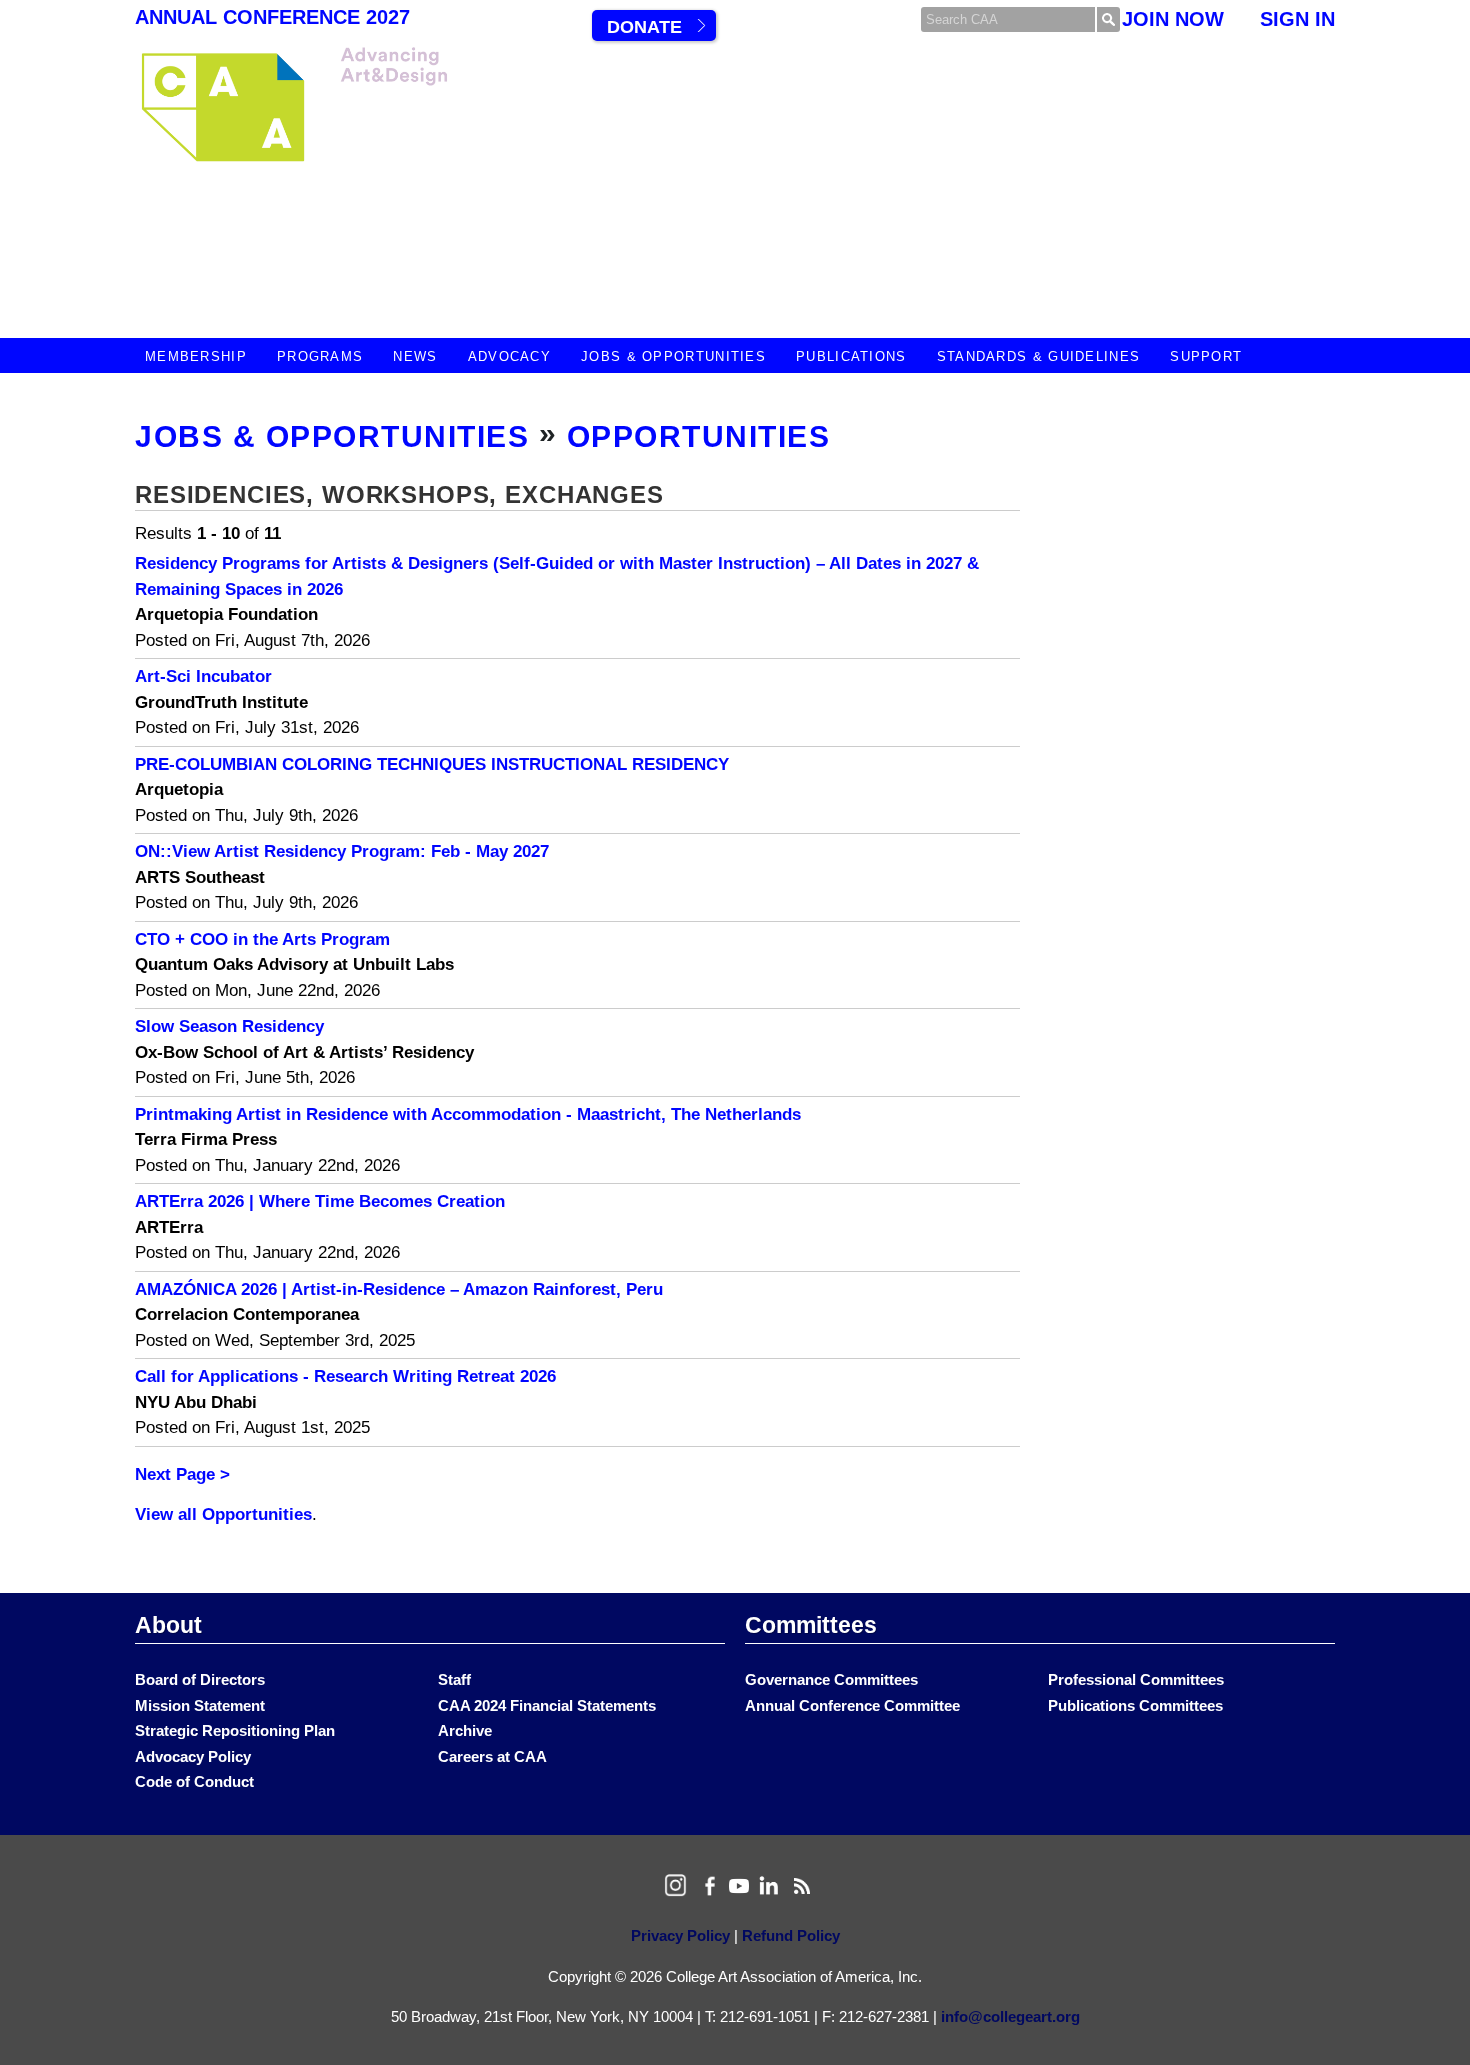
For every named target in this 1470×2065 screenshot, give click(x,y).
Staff (454, 1679)
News (415, 356)
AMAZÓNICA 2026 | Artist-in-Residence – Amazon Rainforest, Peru (399, 1289)
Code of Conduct (194, 1781)
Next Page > (182, 1474)
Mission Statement (200, 1705)
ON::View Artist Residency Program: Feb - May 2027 (342, 851)
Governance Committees (831, 1679)
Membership (196, 356)
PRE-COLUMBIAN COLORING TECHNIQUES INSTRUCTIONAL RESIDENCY (432, 764)
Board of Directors (200, 1679)
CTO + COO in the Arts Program (262, 939)
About (168, 1625)
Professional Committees (1136, 1679)
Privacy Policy (680, 1935)
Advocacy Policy (193, 1756)
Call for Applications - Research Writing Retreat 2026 (345, 1376)
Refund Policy (791, 1935)
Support (1206, 356)
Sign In (1297, 19)
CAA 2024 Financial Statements (547, 1705)
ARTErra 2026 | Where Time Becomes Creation (320, 1201)
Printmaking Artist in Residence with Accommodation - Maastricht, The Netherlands (468, 1114)
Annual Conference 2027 (272, 17)
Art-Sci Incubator (203, 676)
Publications (851, 356)
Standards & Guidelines (1039, 356)
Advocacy (509, 356)
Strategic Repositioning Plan (235, 1730)
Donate (644, 27)
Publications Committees (1135, 1705)
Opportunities (699, 436)
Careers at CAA (492, 1756)
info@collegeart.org (1010, 2016)
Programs (320, 356)
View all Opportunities (223, 1514)
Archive (465, 1730)
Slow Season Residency (229, 1026)
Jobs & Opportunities (673, 356)
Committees (811, 1625)
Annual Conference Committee (852, 1705)
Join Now (1173, 19)
